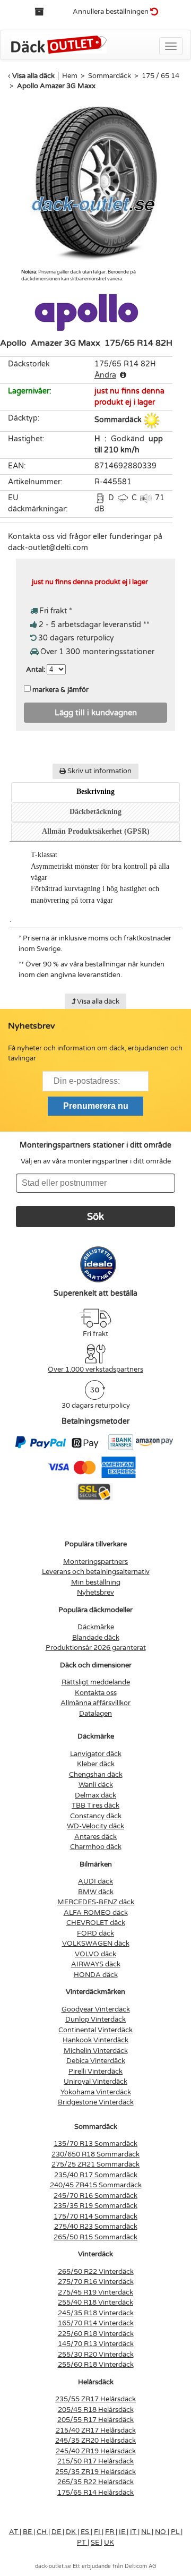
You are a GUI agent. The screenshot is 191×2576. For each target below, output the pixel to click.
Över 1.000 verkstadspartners (95, 1370)
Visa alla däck (33, 76)
